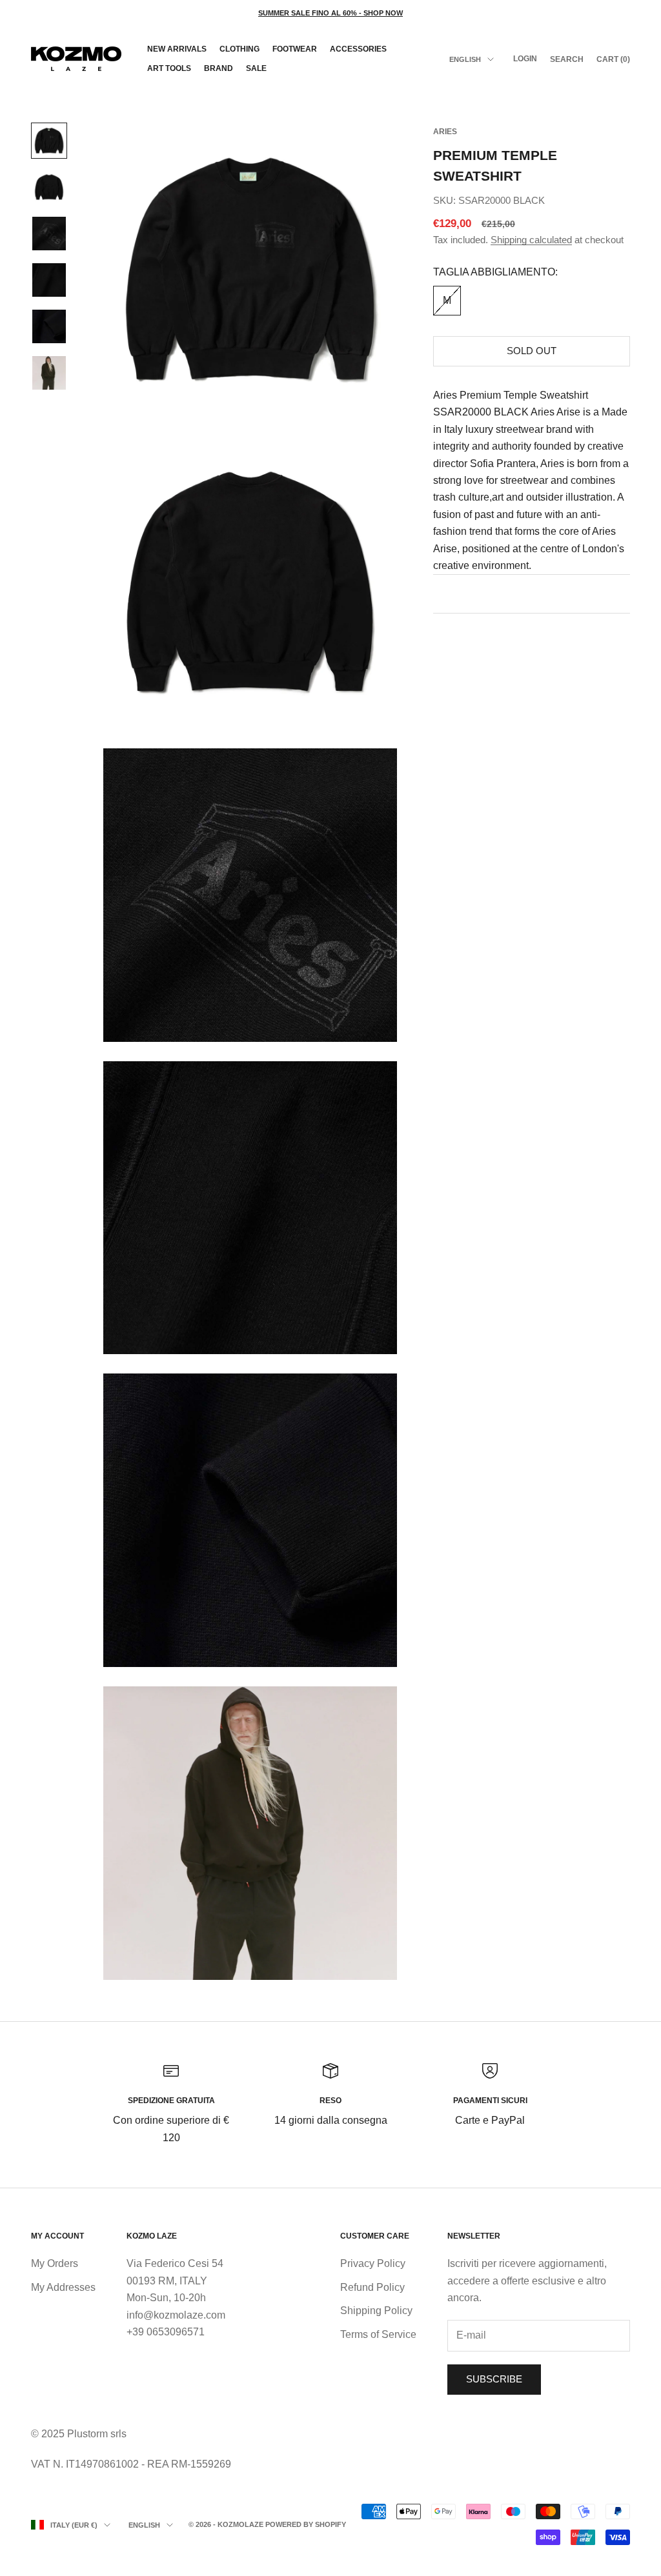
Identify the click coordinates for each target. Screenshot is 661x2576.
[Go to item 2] (49, 187)
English (465, 59)
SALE (256, 68)
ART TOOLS (169, 68)
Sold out (532, 351)
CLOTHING (239, 49)
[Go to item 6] (49, 373)
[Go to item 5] (49, 326)
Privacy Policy (373, 2263)
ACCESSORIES (358, 49)
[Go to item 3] (49, 234)
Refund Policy (372, 2287)
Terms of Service (378, 2334)
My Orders (55, 2263)
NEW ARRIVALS (177, 49)
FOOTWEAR (295, 49)
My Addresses (63, 2287)
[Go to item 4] (49, 280)
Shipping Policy (376, 2311)
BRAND (219, 68)
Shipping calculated (531, 240)
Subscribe (494, 2379)
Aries (445, 132)
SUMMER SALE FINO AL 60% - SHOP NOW (330, 13)
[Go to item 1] (49, 141)
